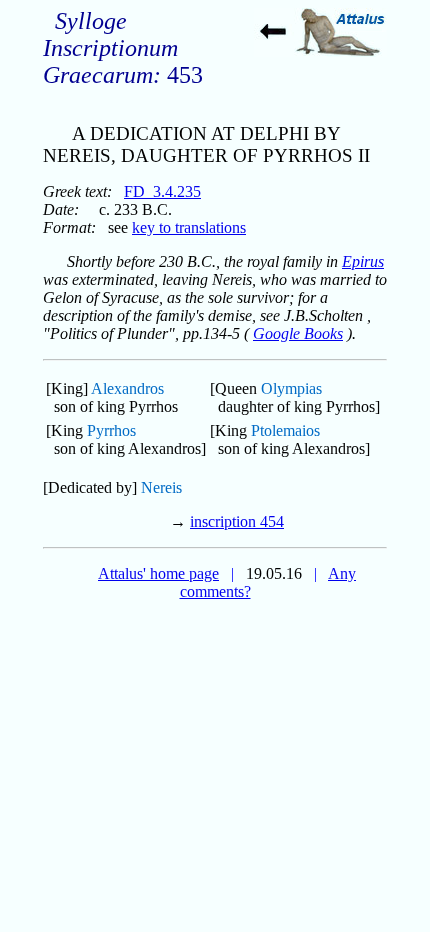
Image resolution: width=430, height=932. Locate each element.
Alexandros (127, 388)
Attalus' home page (158, 573)
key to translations (189, 227)
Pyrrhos (111, 430)
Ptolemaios (285, 430)
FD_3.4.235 (162, 191)
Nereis (161, 487)
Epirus (363, 261)
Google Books (298, 333)
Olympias (291, 388)
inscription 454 (237, 521)
